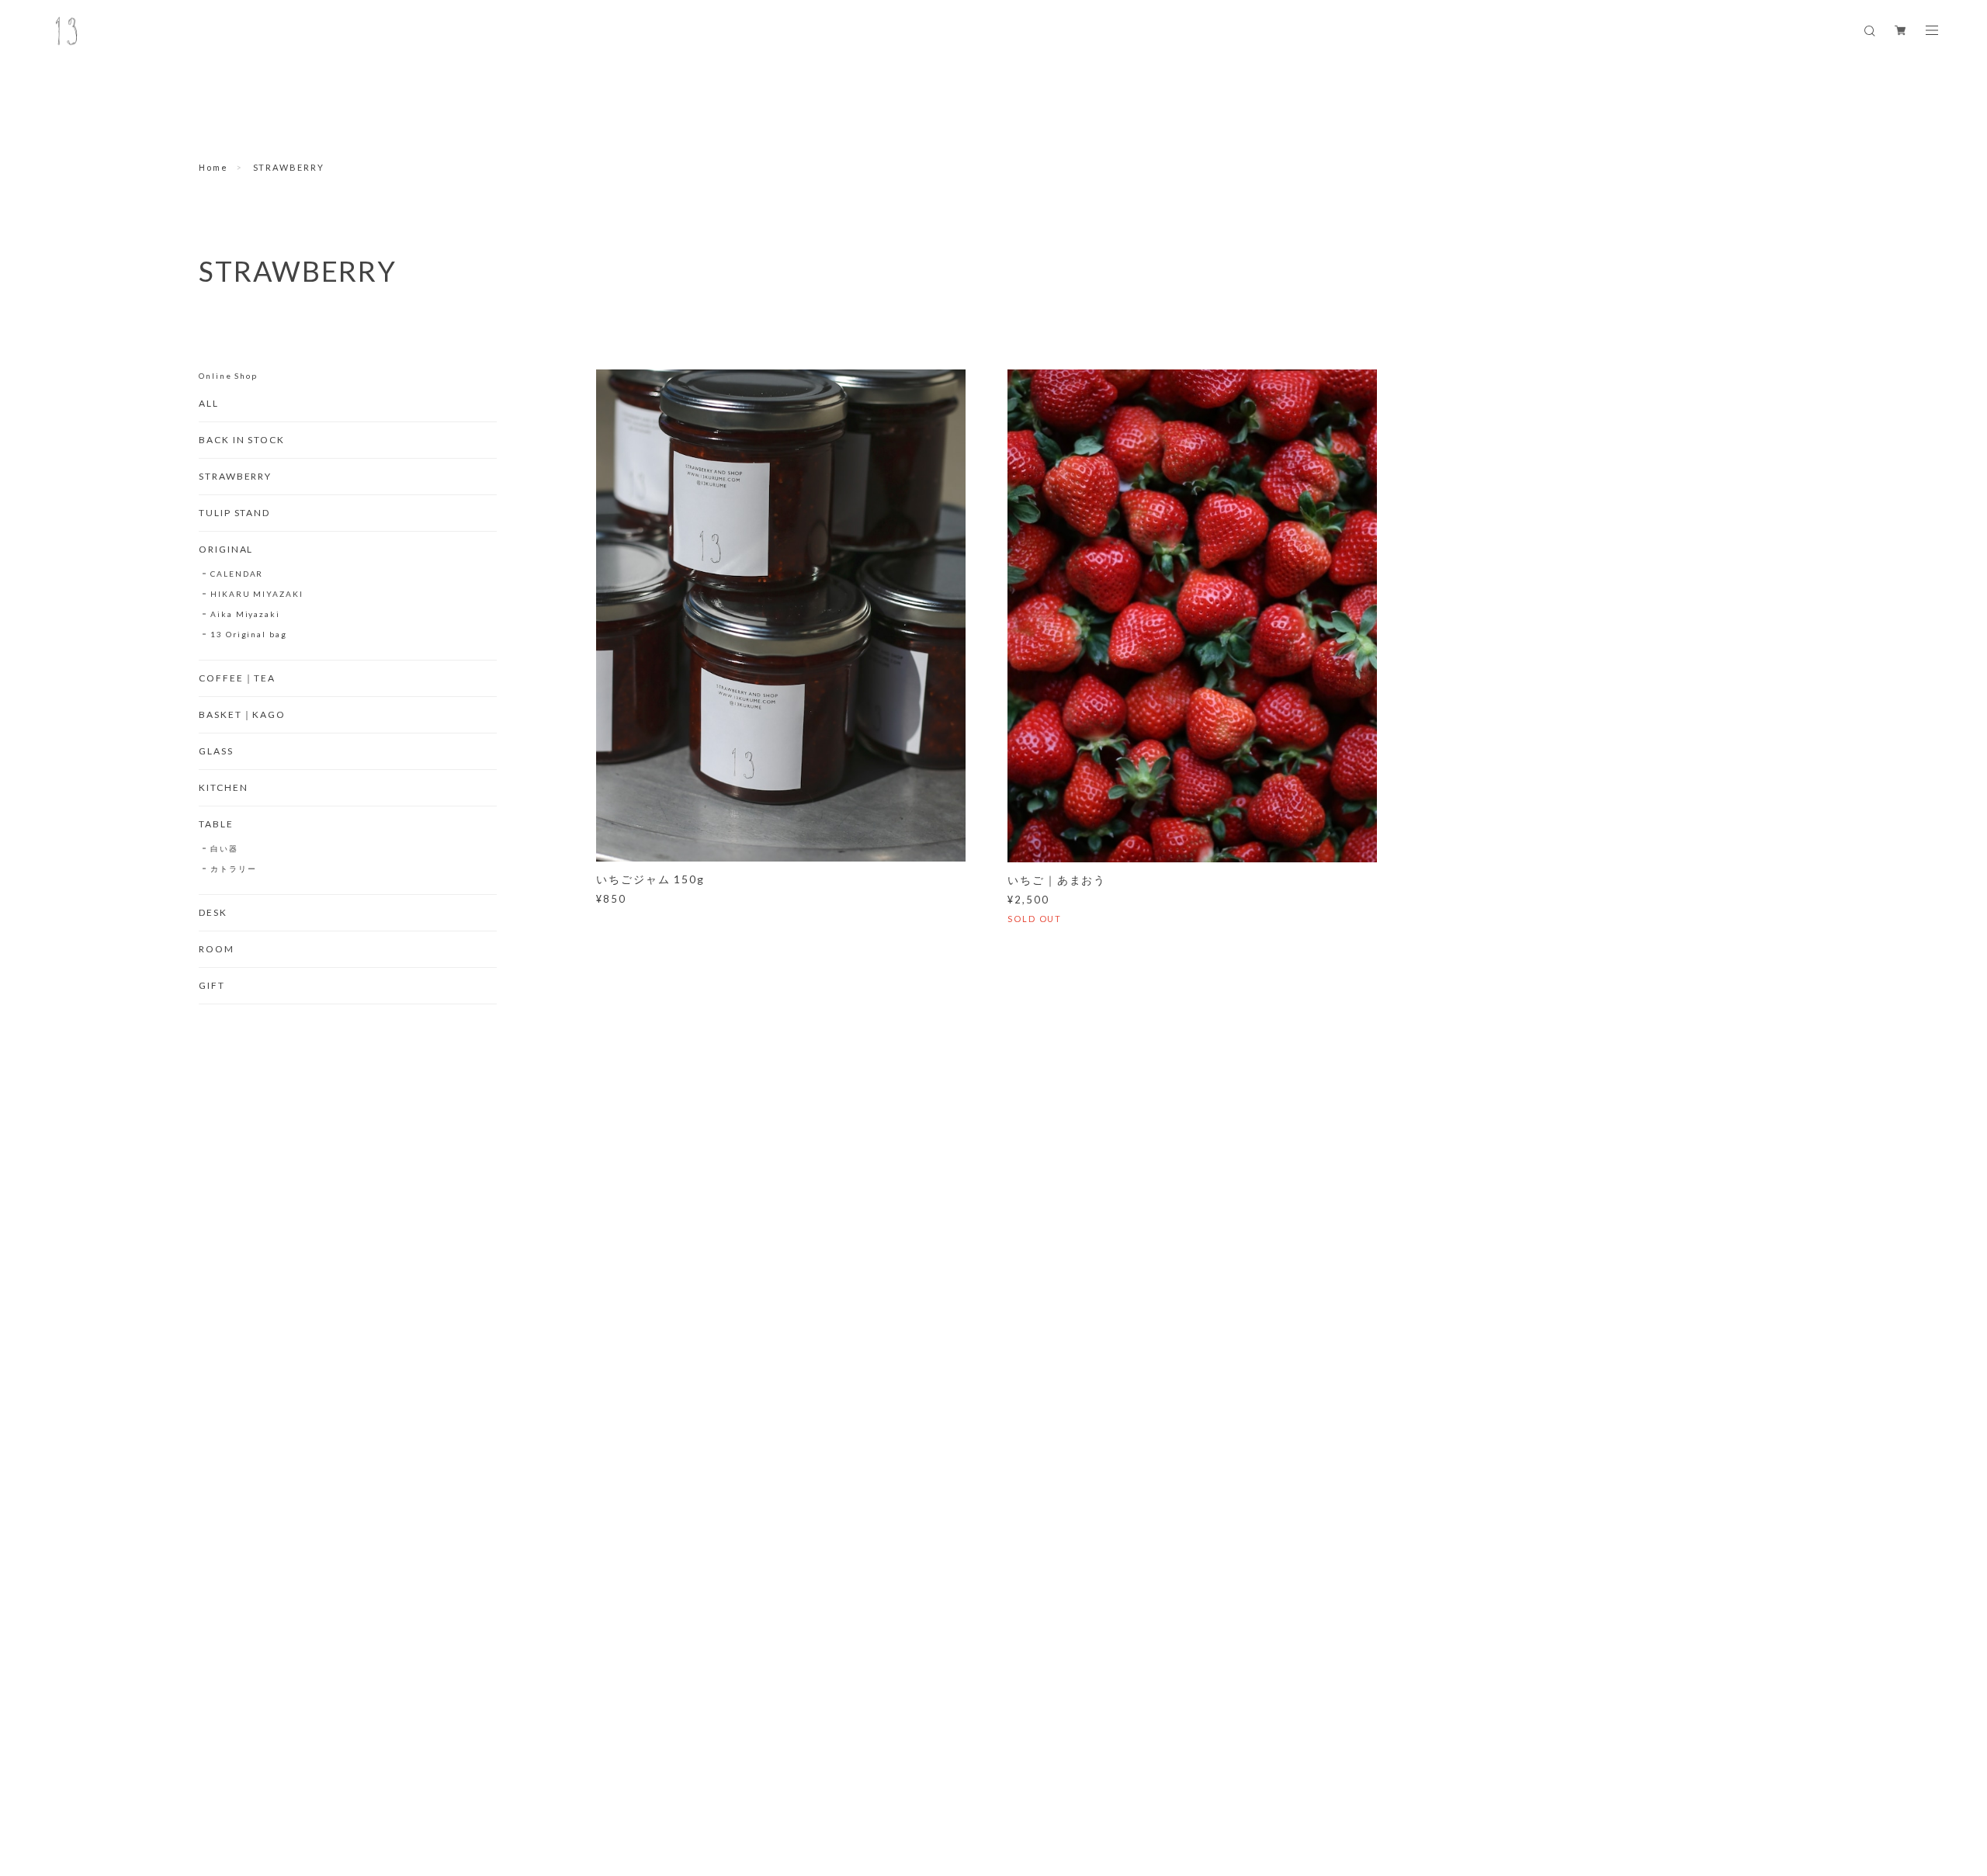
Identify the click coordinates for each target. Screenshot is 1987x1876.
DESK (213, 912)
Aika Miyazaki (245, 614)
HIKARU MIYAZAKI (257, 594)
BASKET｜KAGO (242, 714)
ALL (209, 403)
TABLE (216, 824)
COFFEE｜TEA (237, 678)
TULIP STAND (234, 513)
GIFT (212, 985)
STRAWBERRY (235, 476)
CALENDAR (237, 574)
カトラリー (234, 869)
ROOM (217, 949)
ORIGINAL (226, 549)
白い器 (224, 848)
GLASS (216, 751)
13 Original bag (249, 634)
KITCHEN (223, 787)
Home (213, 167)
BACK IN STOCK (242, 440)
